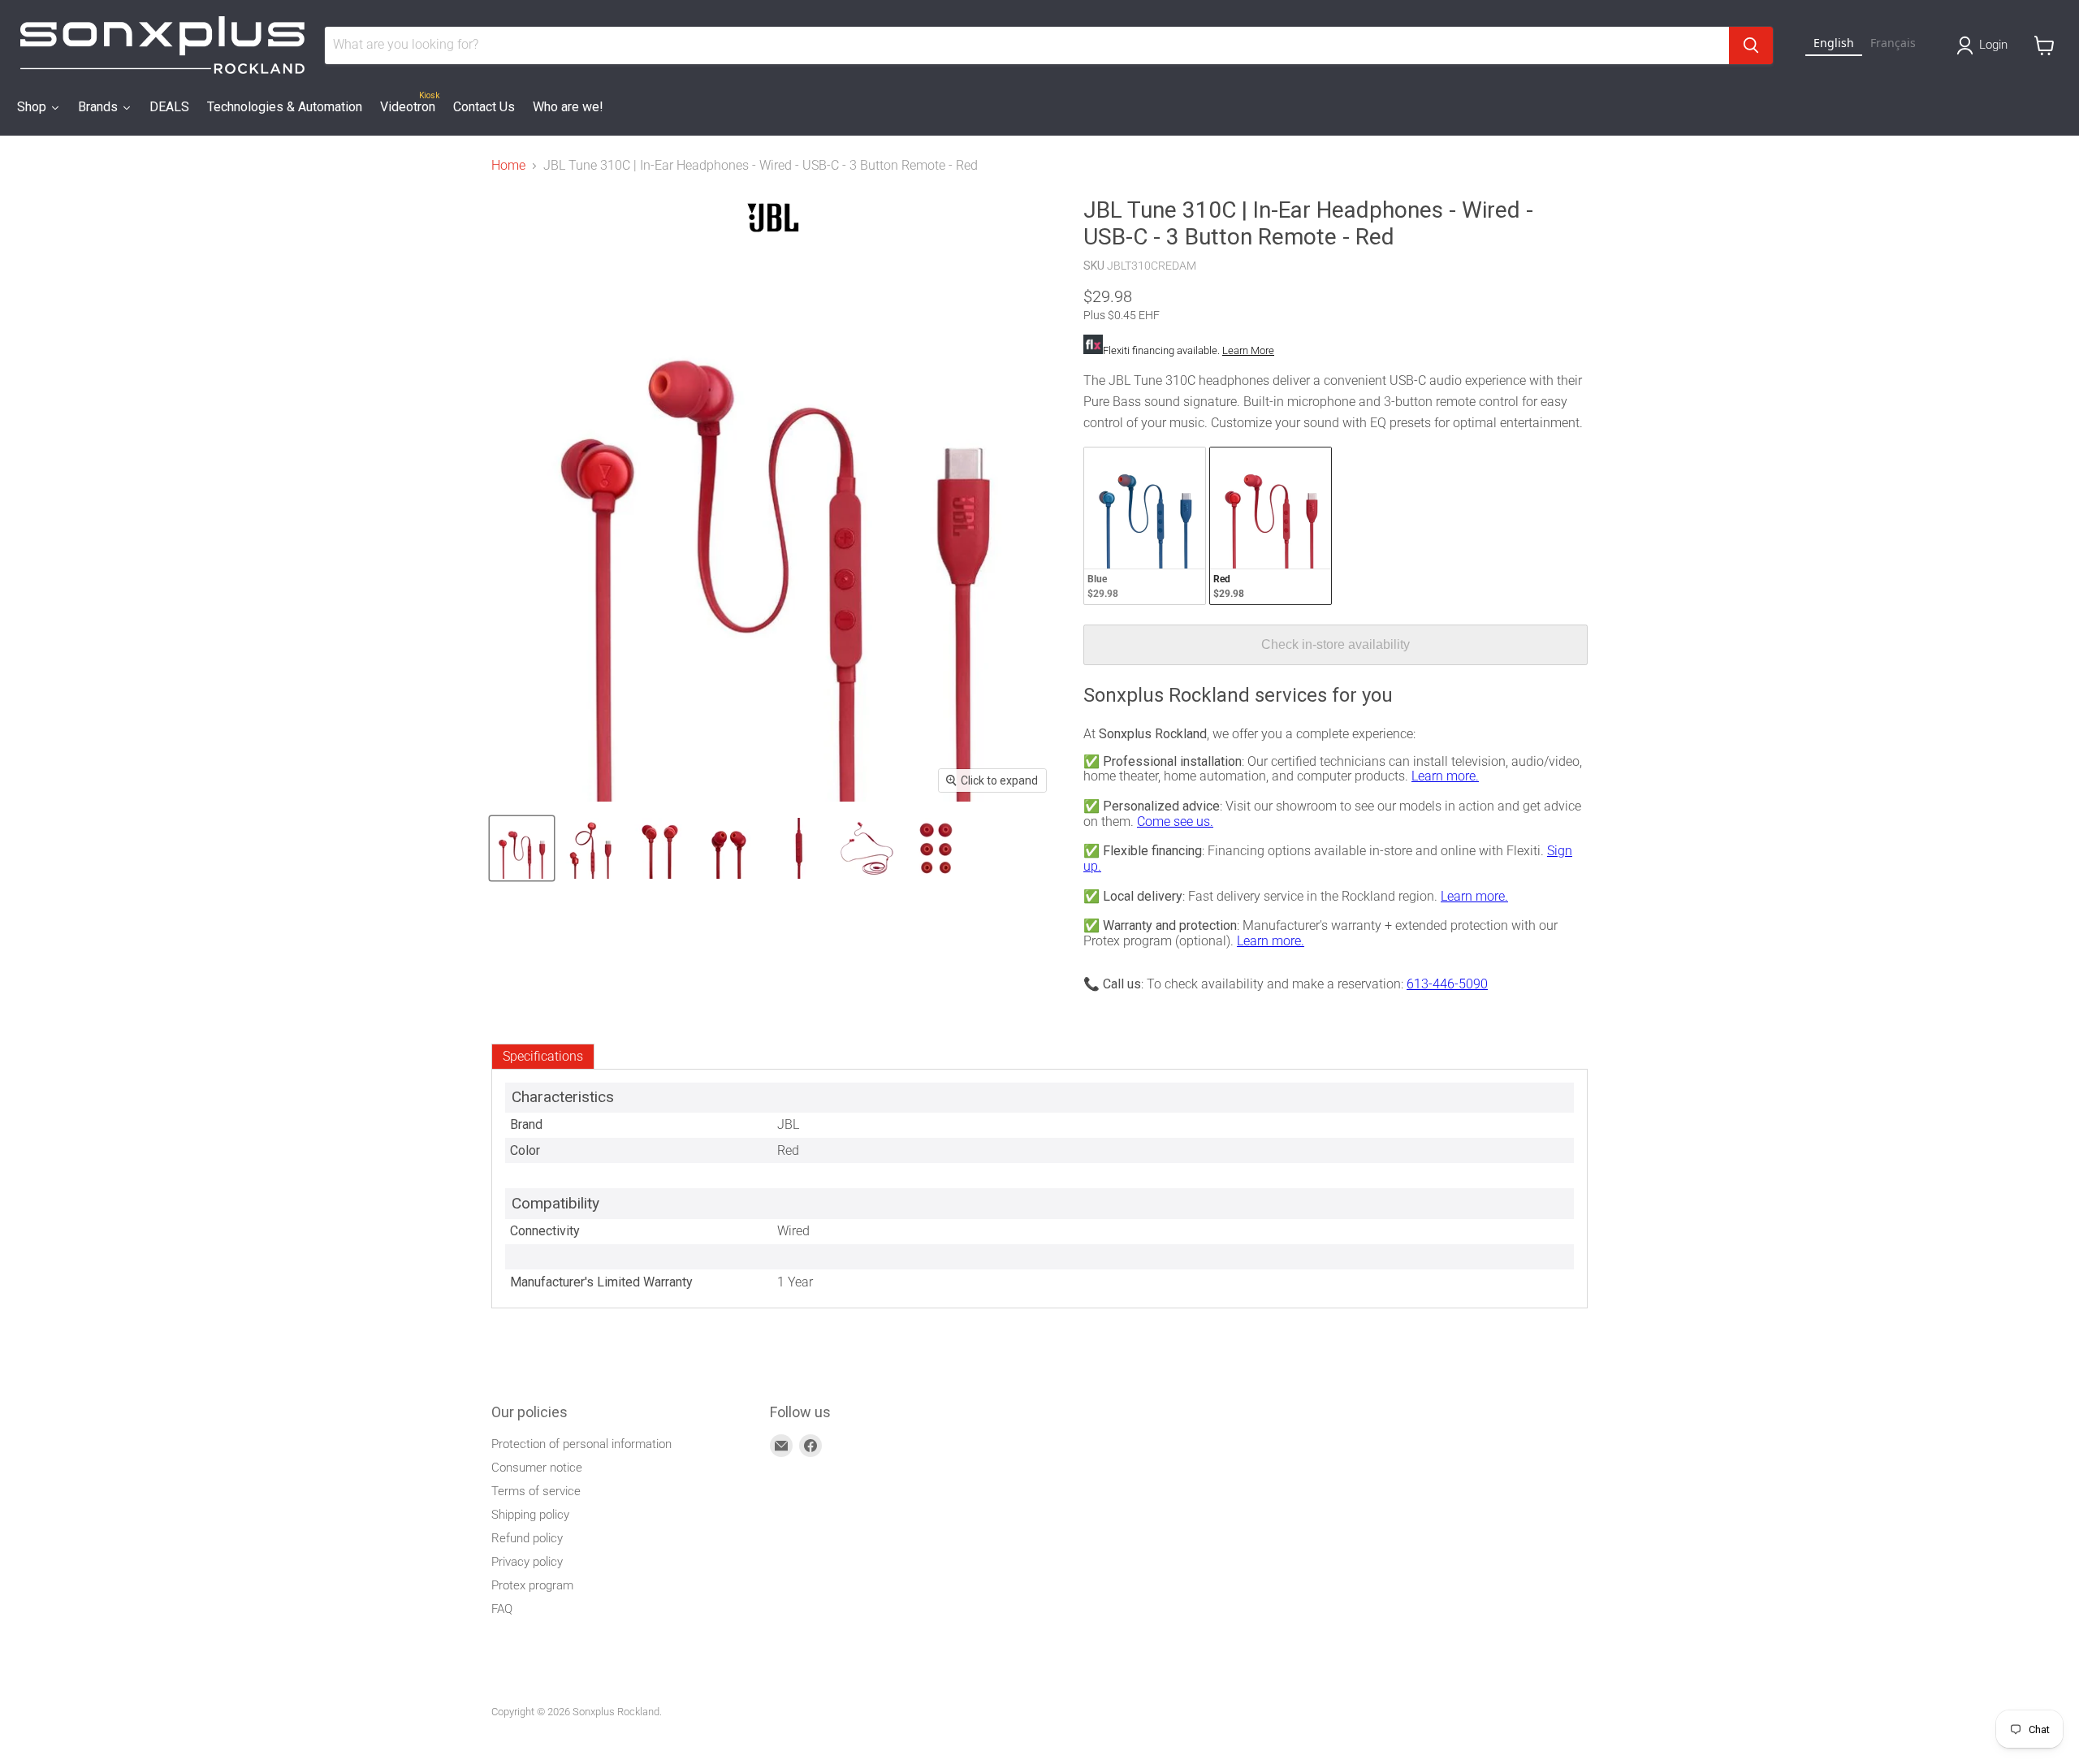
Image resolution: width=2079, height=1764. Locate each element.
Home (508, 166)
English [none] (1834, 43)
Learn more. (1445, 776)
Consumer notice (537, 1468)
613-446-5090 (1447, 984)
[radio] (1145, 526)
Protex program (532, 1585)
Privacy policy (527, 1562)
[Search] (1751, 45)
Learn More (1248, 350)
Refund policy (527, 1538)
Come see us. (1175, 821)
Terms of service (536, 1491)
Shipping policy (530, 1515)
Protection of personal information (581, 1444)
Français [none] (1893, 43)
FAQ (502, 1609)
